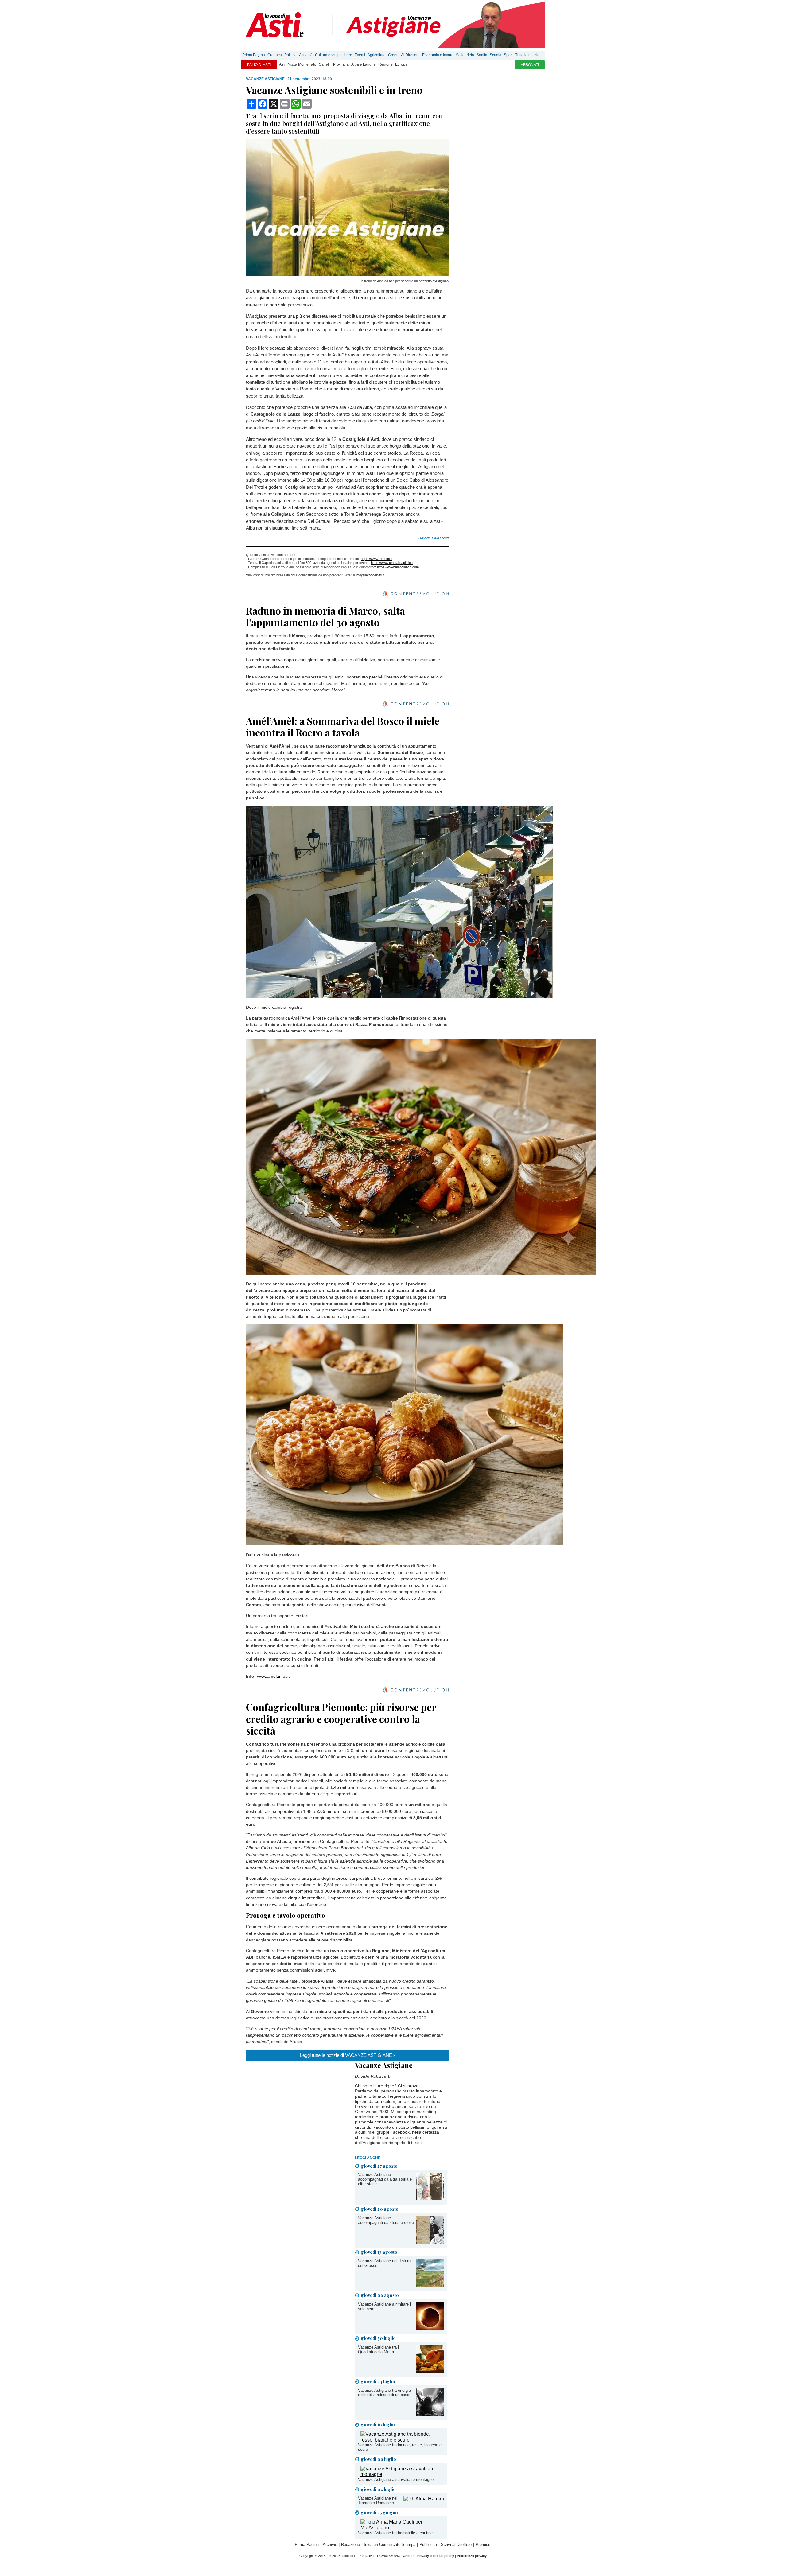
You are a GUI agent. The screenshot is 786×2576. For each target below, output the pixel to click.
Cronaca (275, 55)
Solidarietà (465, 55)
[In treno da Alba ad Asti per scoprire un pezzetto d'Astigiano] (347, 275)
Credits (409, 2556)
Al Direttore (410, 55)
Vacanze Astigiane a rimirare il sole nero (385, 2306)
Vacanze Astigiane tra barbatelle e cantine (395, 2533)
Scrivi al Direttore (456, 2545)
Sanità (482, 55)
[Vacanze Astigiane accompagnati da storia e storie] (430, 2242)
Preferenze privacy (472, 2556)
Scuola (496, 55)
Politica (290, 55)
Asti (282, 64)
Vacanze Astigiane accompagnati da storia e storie (386, 2220)
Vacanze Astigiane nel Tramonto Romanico (378, 2500)
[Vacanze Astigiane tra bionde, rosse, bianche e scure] (402, 2440)
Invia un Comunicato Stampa (390, 2545)
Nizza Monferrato (302, 64)
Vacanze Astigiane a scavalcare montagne (396, 2479)
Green (393, 55)
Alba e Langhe (364, 64)
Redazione (350, 2545)
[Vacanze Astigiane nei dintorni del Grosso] (430, 2285)
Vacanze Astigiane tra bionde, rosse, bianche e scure (400, 2447)
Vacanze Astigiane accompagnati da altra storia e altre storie (385, 2179)
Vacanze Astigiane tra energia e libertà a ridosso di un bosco (385, 2393)
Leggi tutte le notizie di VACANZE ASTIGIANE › (347, 2055)
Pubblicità (428, 2545)
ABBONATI (530, 65)
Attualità (306, 55)
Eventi (360, 55)
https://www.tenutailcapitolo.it (392, 563)
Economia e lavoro (438, 55)
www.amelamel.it (273, 1676)
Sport (508, 55)
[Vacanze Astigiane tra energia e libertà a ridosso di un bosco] (430, 2414)
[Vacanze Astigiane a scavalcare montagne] (402, 2474)
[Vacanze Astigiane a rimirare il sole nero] (430, 2328)
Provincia (341, 64)
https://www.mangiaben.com (398, 567)
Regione (385, 64)
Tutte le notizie (527, 55)
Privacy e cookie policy (436, 2556)
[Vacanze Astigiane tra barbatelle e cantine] (402, 2528)
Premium (484, 2545)
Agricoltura (377, 55)
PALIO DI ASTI (259, 65)
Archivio (330, 2545)
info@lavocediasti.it (370, 575)
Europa (401, 64)
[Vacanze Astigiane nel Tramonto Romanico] (424, 2499)
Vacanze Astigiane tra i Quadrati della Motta (378, 2349)
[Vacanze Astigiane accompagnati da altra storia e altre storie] (430, 2199)
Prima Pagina (254, 55)
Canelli (325, 64)
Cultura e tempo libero (334, 55)
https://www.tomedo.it (377, 559)
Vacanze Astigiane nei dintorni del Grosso (385, 2263)
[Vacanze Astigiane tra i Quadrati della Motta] (430, 2371)
